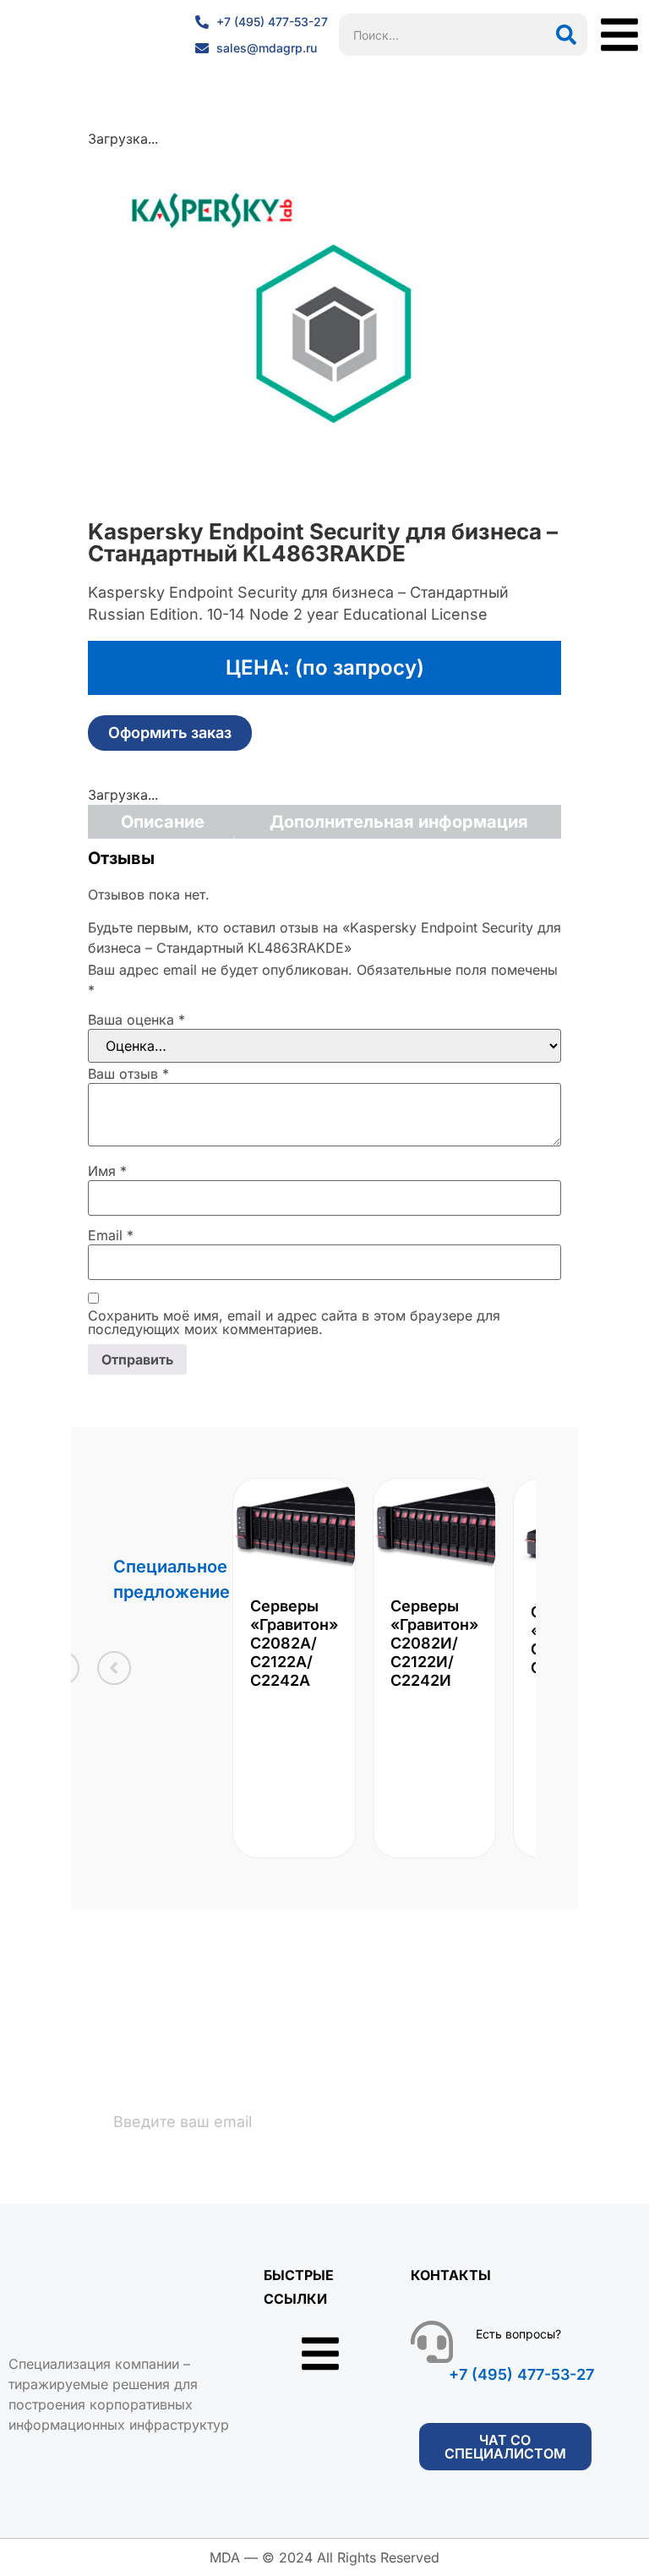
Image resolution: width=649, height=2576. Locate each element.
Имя (107, 1171)
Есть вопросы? (518, 2334)
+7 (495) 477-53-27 (521, 2374)
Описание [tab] (163, 822)
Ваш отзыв (128, 1074)
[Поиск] (566, 35)
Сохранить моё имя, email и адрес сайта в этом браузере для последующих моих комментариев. (294, 1322)
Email (111, 1235)
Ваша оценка (136, 1020)
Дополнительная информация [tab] (399, 822)
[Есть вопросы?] (432, 2342)
